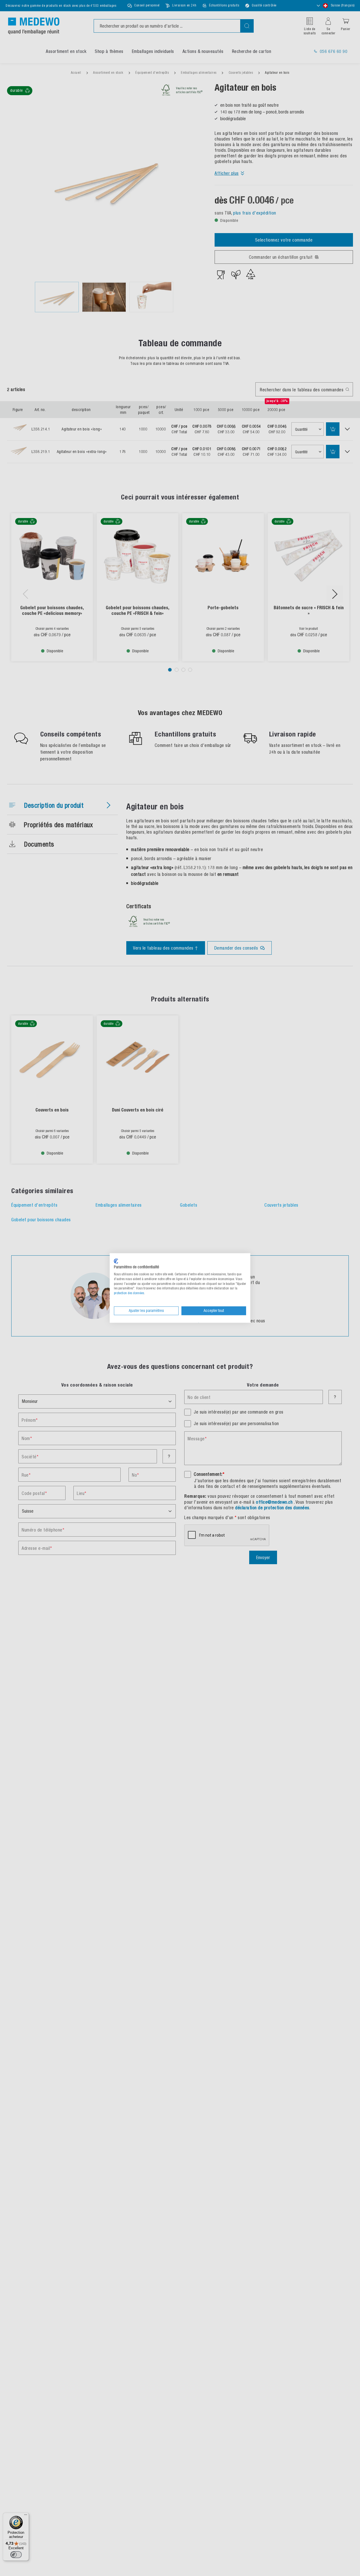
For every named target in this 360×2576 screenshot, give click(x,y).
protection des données (129, 1293)
